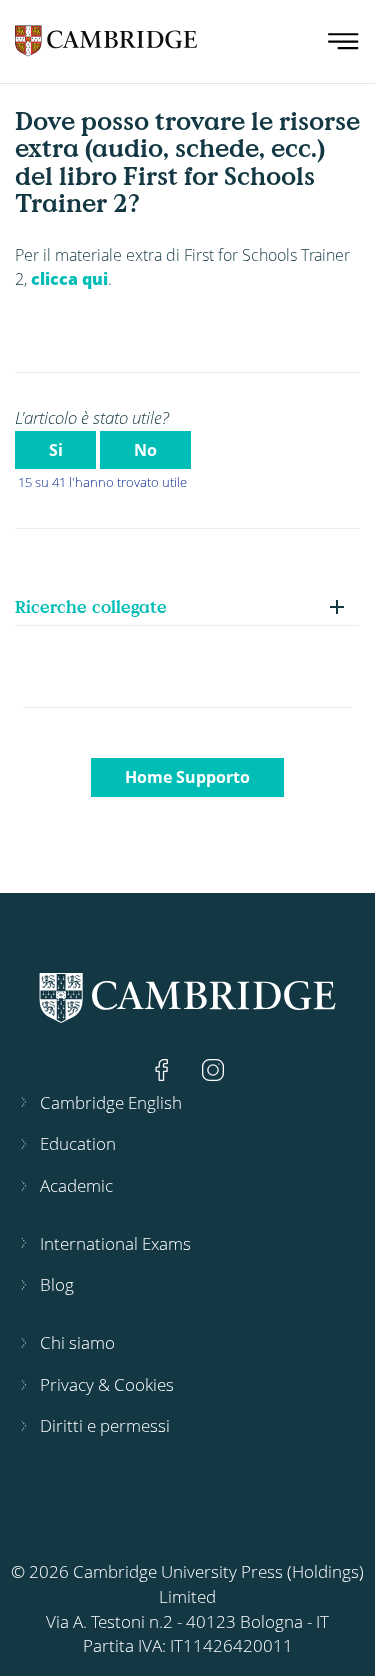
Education (78, 1143)
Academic (76, 1185)
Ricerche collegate (91, 606)
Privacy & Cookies (107, 1384)
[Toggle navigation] (343, 41)
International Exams (115, 1243)
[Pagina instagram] (213, 1068)
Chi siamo (77, 1342)
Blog (57, 1284)
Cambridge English (111, 1102)
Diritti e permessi (105, 1425)
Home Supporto (187, 777)
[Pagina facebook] (164, 1068)
